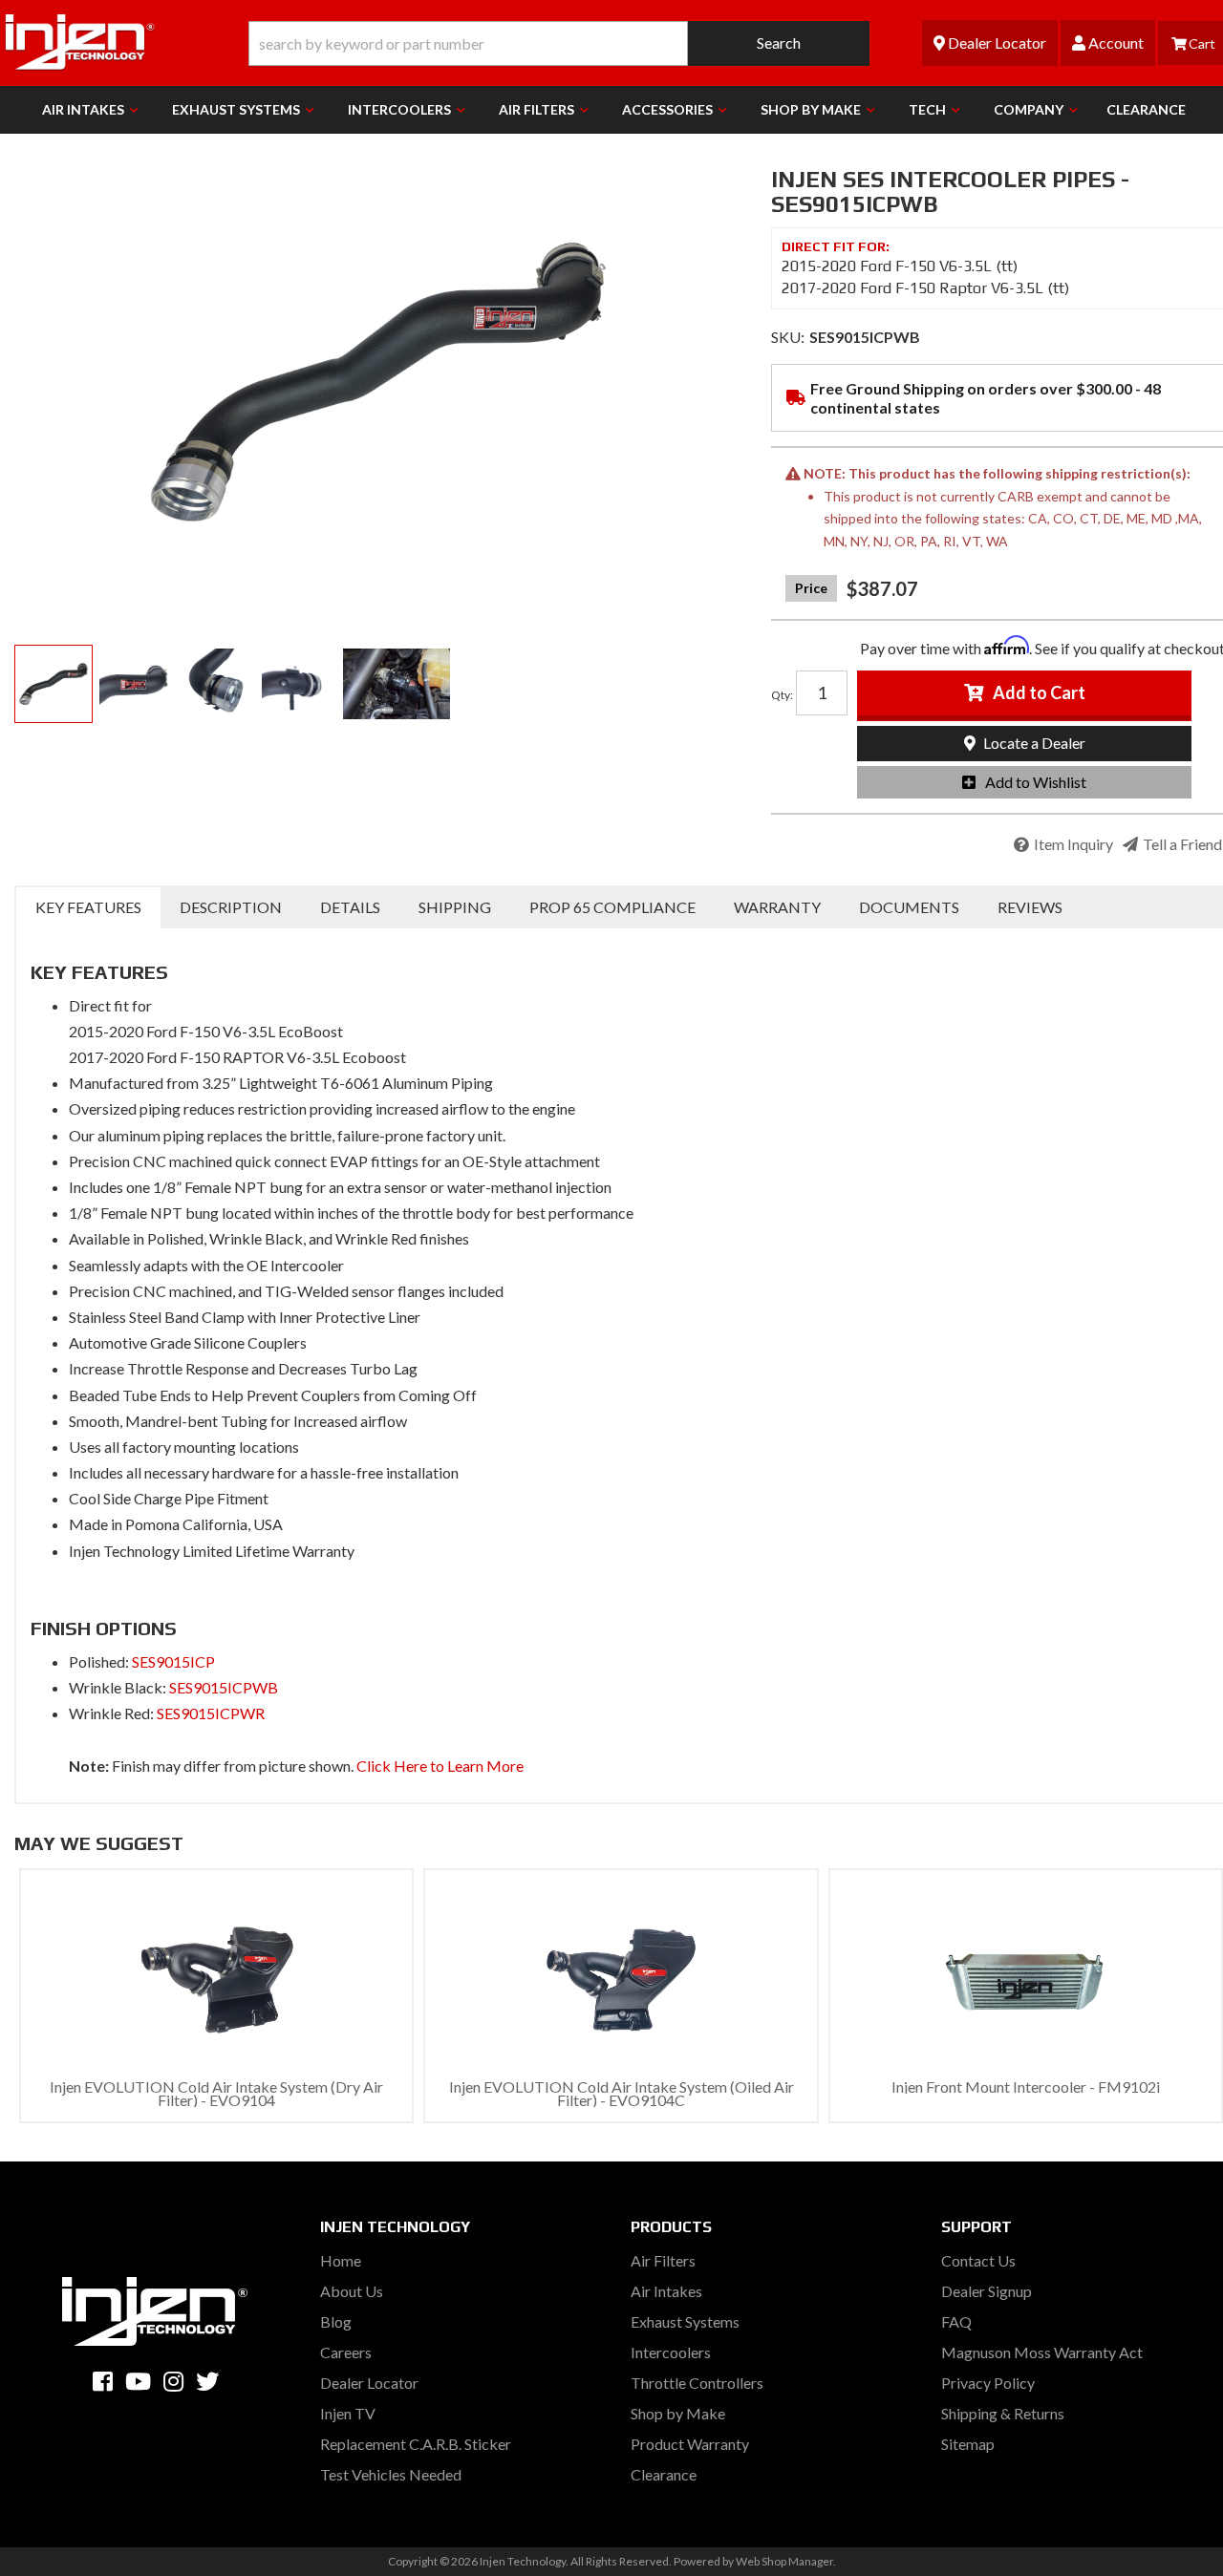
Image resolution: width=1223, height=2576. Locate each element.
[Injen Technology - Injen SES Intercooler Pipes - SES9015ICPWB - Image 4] (297, 684)
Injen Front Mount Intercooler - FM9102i (1026, 2086)
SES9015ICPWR (211, 1713)
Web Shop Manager (784, 2561)
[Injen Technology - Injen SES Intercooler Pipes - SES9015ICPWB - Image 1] (54, 684)
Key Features (88, 907)
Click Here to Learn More (440, 1766)
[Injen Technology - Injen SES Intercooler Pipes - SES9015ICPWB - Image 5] (397, 684)
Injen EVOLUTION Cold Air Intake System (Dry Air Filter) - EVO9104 (216, 2093)
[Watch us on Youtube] (138, 2381)
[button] (559, 43)
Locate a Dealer (1033, 743)
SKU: (788, 337)
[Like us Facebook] (103, 2381)
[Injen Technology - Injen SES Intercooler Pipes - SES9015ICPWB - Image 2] (135, 684)
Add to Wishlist (1036, 782)
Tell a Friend (1182, 844)
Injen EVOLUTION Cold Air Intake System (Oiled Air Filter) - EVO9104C (622, 2093)
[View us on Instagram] (173, 2381)
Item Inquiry (1073, 844)
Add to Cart (1039, 692)
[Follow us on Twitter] (207, 2381)
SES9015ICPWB (224, 1687)
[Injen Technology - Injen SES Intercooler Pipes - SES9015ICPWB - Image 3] (216, 684)
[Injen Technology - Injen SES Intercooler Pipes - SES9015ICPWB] (378, 382)
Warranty (777, 907)
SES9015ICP (173, 1661)
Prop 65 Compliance (612, 907)
